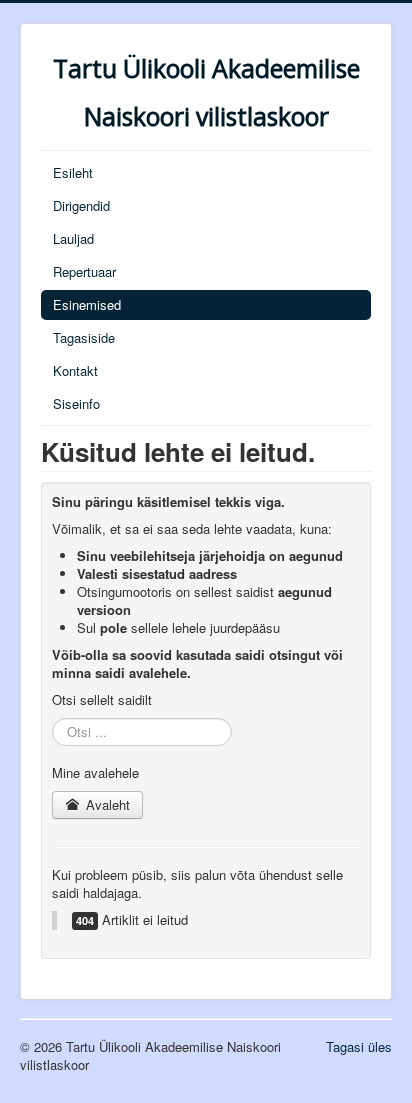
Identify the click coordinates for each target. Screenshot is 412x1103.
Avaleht (106, 804)
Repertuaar (84, 271)
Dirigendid (81, 205)
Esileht (73, 172)
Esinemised (87, 304)
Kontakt (75, 370)
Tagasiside (84, 337)
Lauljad (73, 238)
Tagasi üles (359, 1046)
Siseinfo (76, 403)
